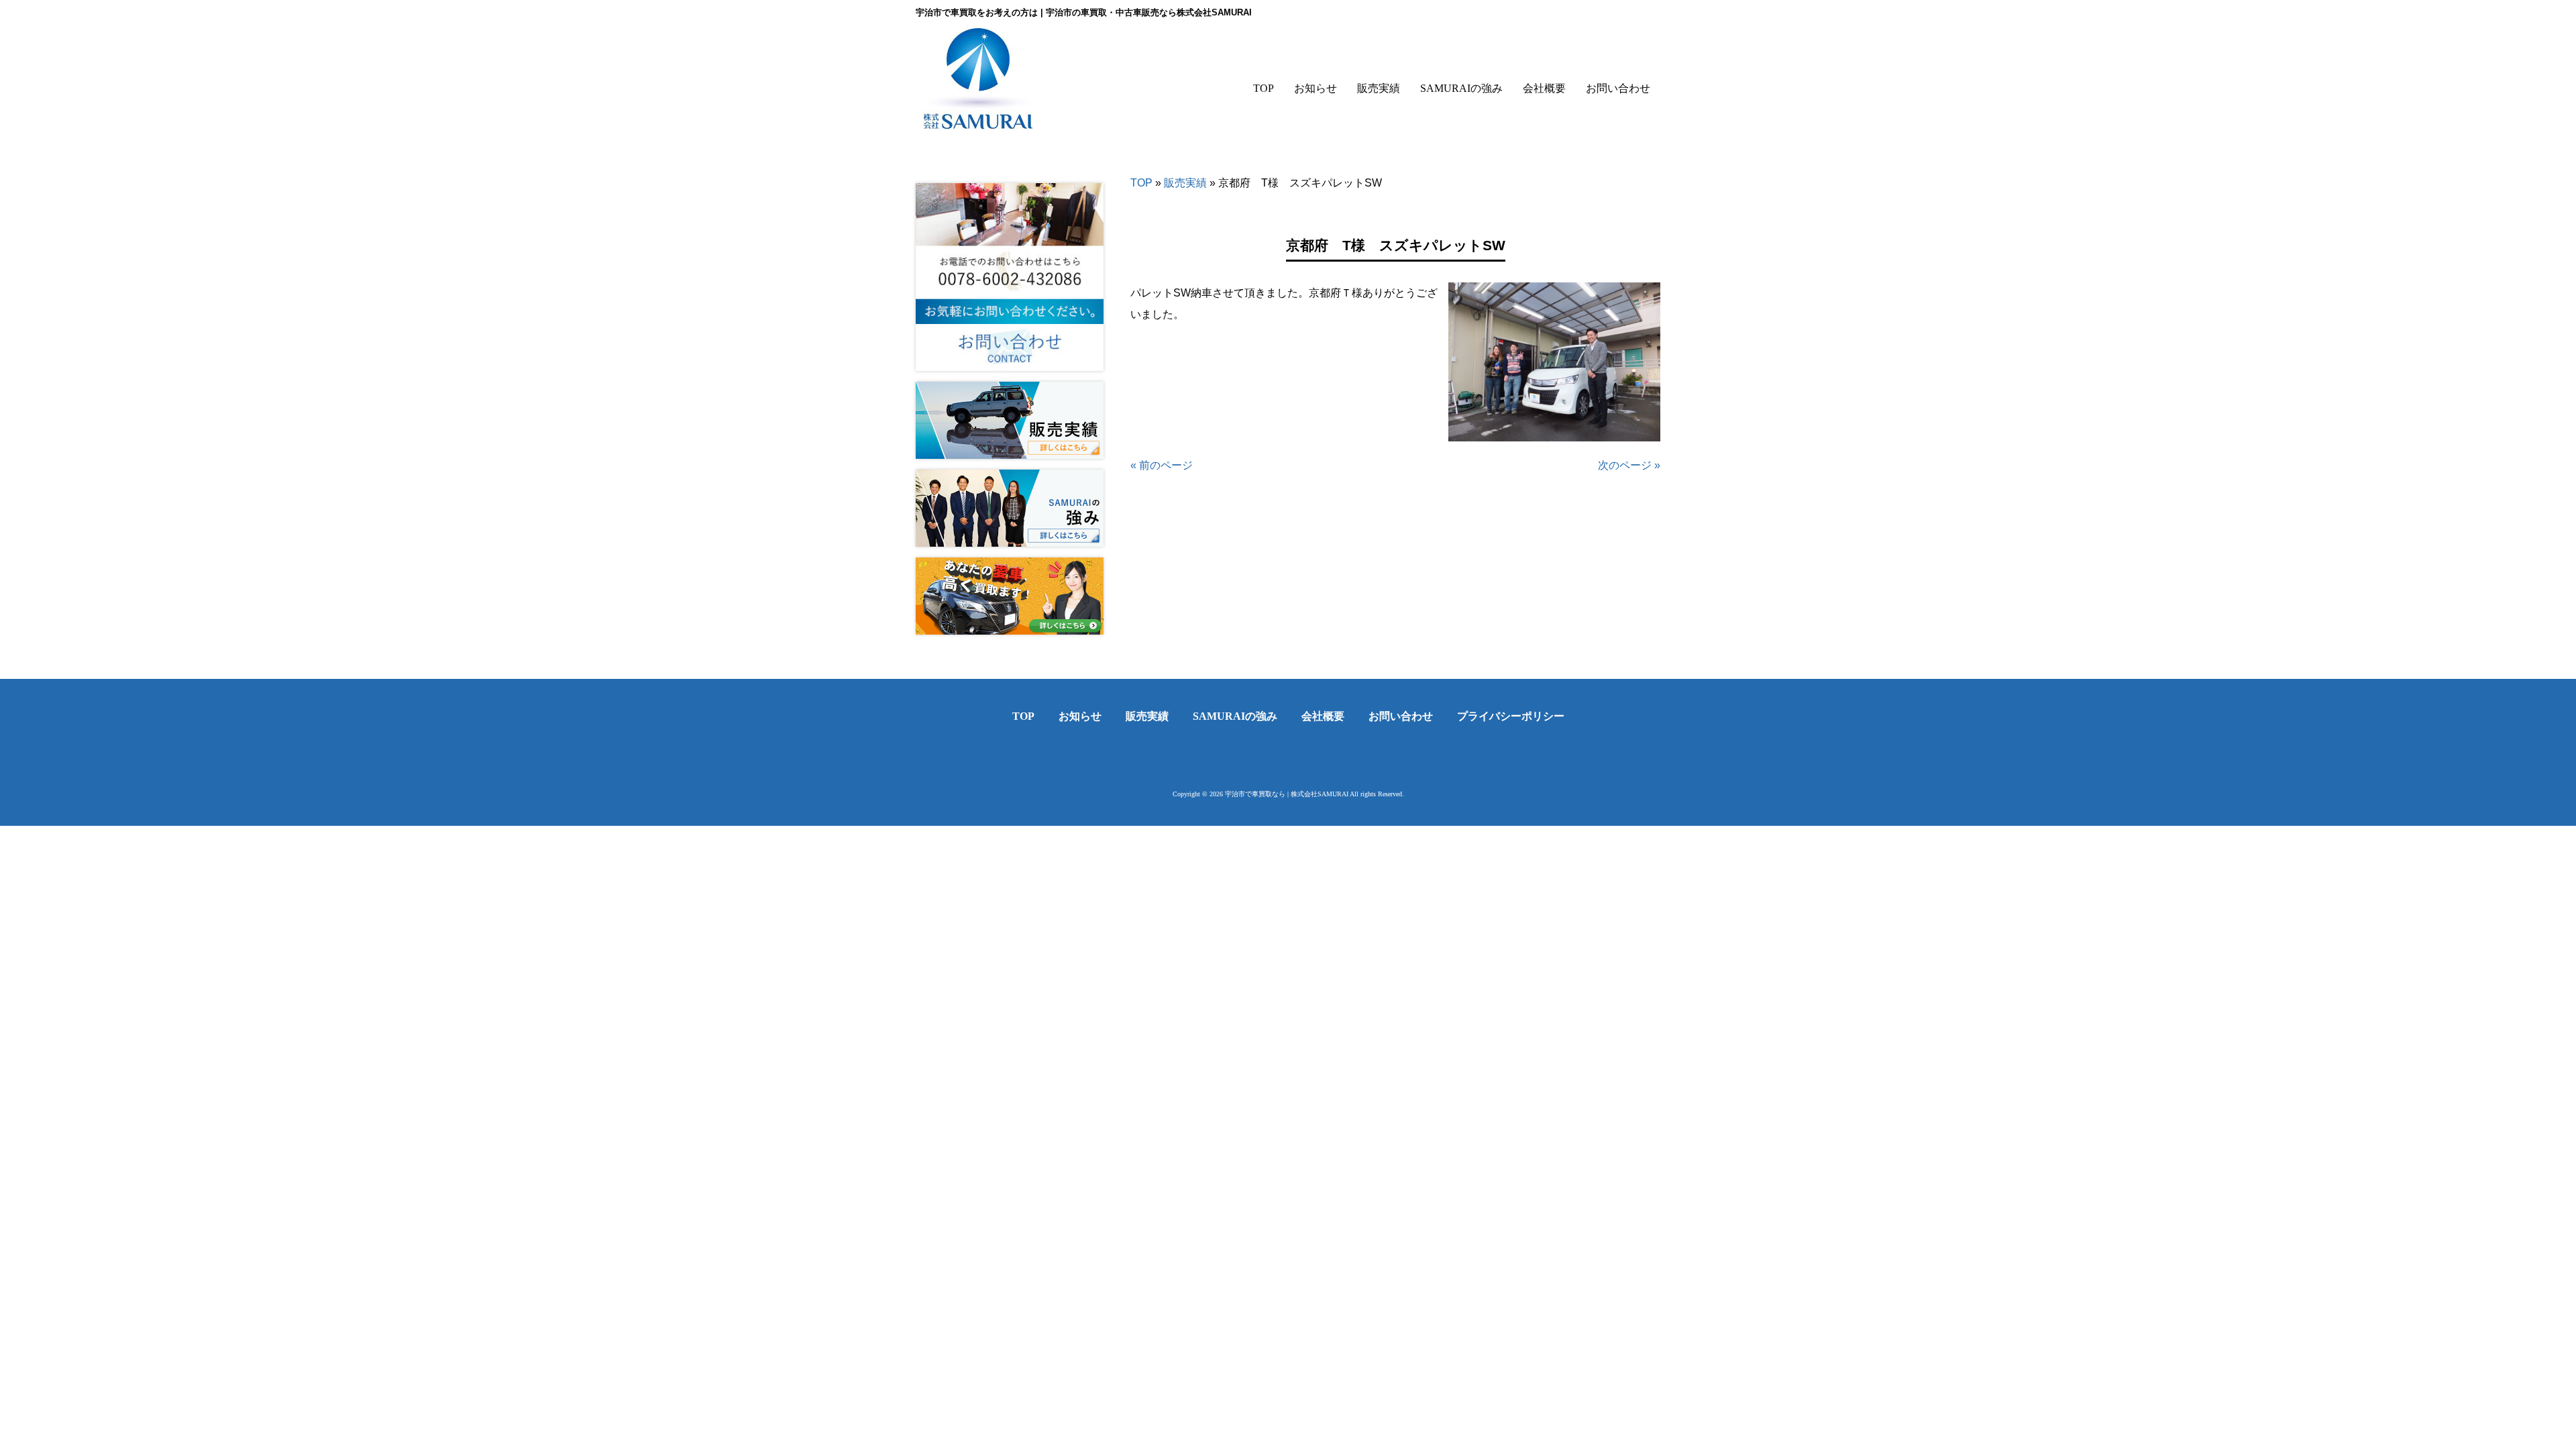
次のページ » (1629, 465)
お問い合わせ (1401, 716)
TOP (1141, 183)
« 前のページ (1162, 465)
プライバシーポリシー (1511, 716)
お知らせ (1080, 716)
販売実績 (1185, 183)
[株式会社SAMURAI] (978, 120)
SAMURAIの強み (1235, 716)
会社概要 (1323, 716)
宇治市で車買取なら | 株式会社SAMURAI (1287, 794)
